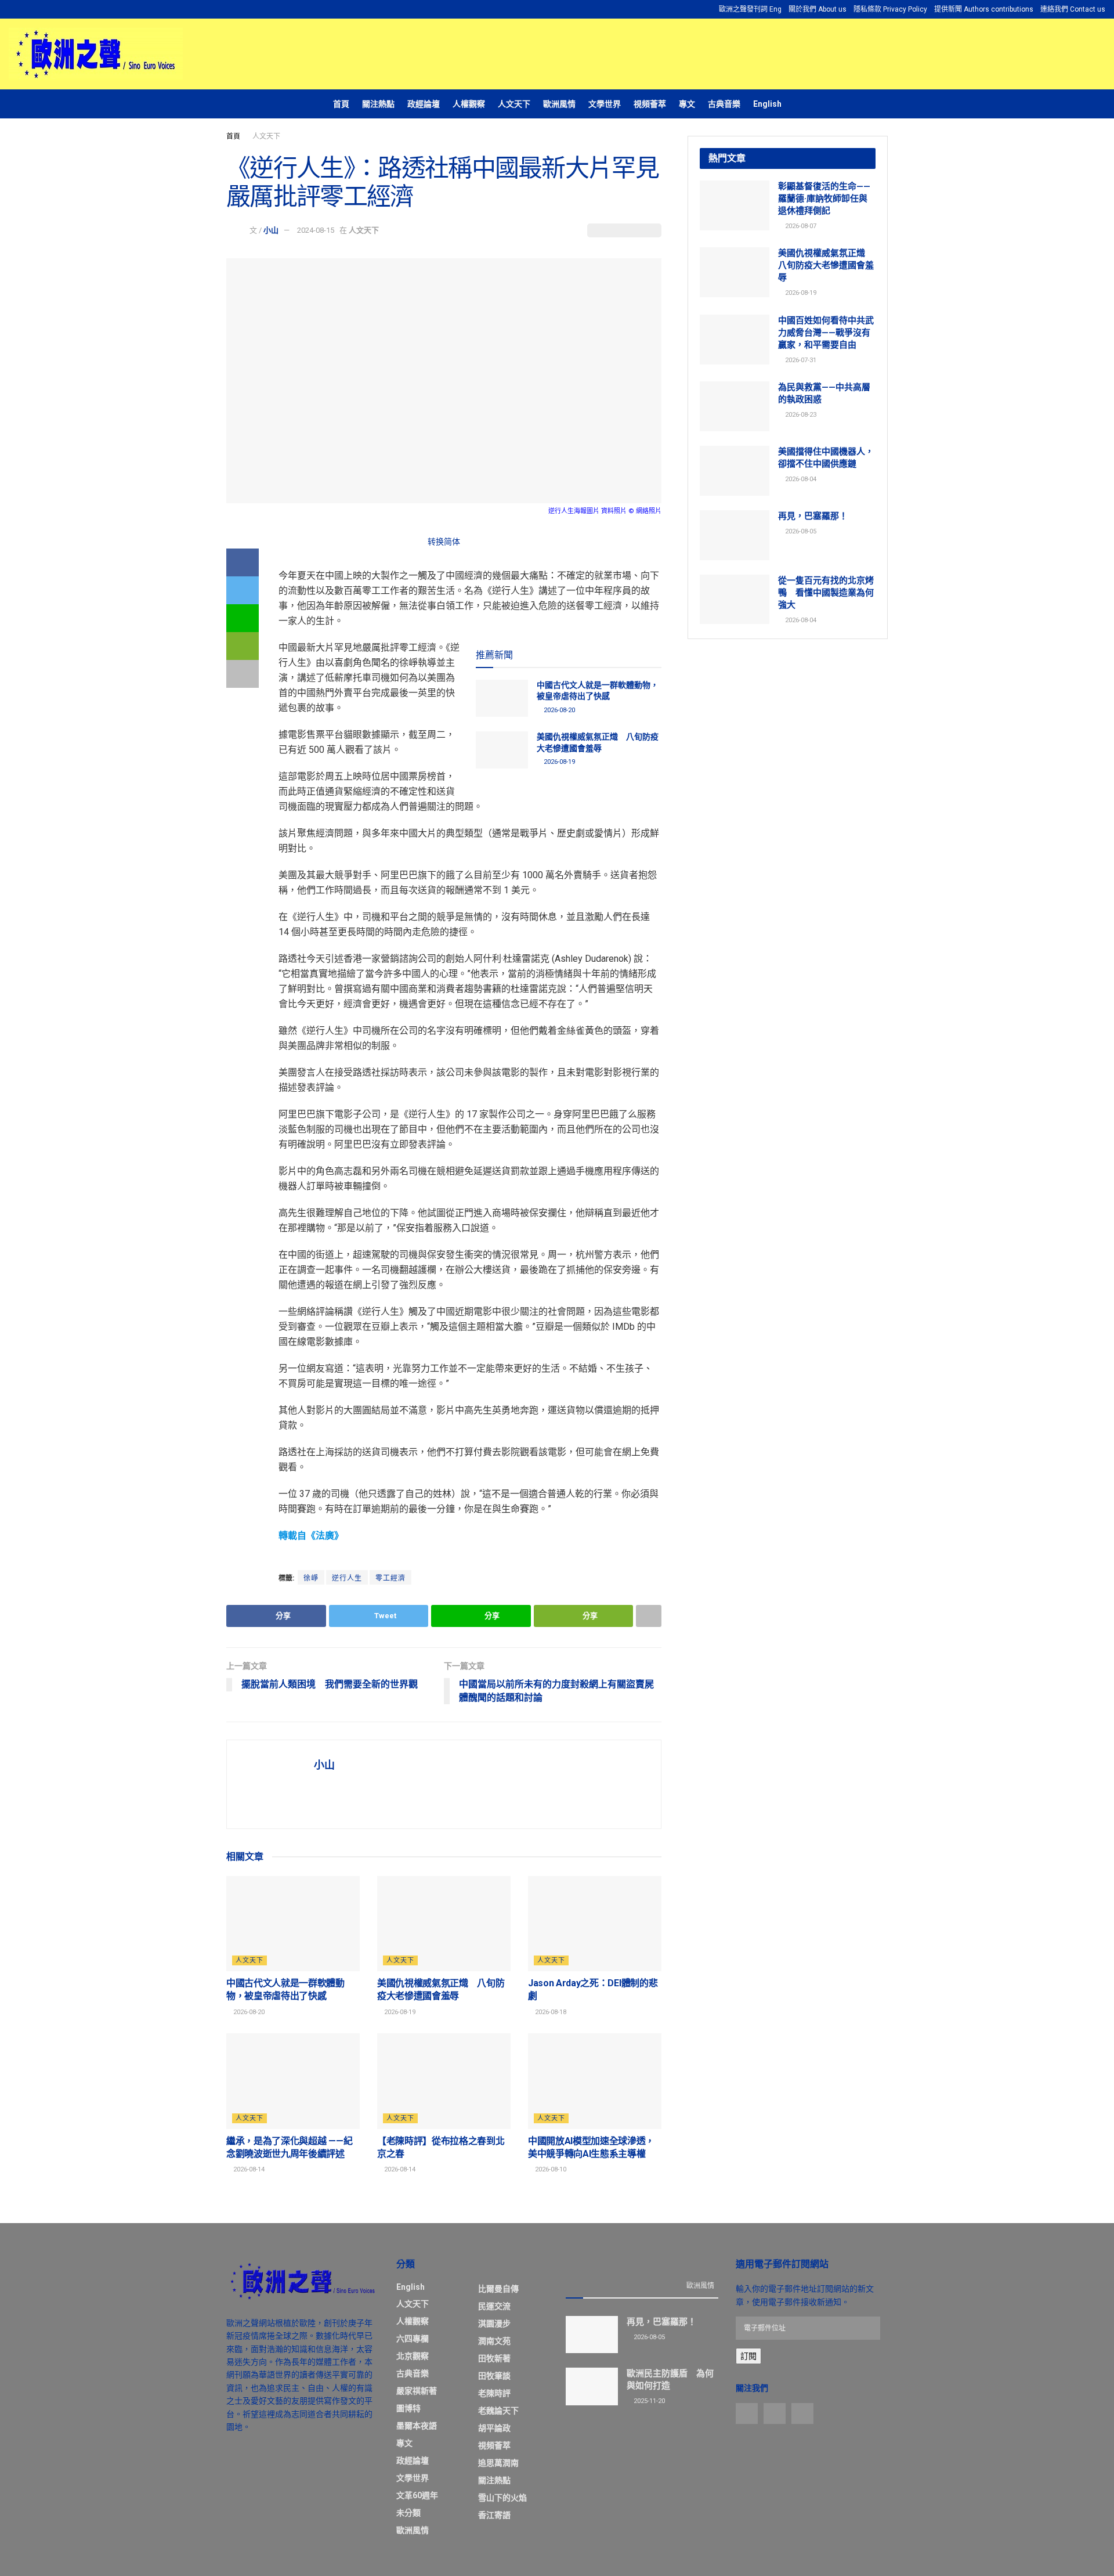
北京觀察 (413, 2356)
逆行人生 (347, 1578)
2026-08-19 (558, 762)
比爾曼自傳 (498, 2289)
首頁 (341, 104)
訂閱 (748, 2356)
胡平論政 (494, 2428)
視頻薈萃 (650, 104)
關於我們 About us (818, 9)
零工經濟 (390, 1578)
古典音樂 (724, 104)
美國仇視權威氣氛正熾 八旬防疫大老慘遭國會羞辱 (826, 265)
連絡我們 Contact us (1073, 9)
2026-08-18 (550, 2012)
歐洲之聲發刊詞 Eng (750, 9)
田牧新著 (494, 2358)
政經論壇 (424, 104)
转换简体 (444, 542)
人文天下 (514, 104)
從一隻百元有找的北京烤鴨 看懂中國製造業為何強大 (826, 593)
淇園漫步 (494, 2324)
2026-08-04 (800, 479)
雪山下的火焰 (502, 2498)
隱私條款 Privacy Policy (890, 9)
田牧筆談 (494, 2376)
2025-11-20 (648, 2401)
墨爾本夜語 (417, 2426)
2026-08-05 (800, 531)
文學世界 (605, 104)
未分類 (408, 2513)
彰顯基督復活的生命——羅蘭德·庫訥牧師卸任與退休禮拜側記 (824, 199)
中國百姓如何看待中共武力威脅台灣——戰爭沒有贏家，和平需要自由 (826, 333)
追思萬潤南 (498, 2463)
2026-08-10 (550, 2169)
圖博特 (408, 2408)
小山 (271, 230)
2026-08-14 (248, 2169)
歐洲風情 (559, 104)
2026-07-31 (800, 360)
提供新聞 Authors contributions (984, 9)
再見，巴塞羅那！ (813, 516)
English (767, 104)
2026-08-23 (800, 415)
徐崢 (311, 1578)
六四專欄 (413, 2339)
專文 (687, 104)
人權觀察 (469, 104)
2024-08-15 (316, 230)
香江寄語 (494, 2515)
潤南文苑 (494, 2341)
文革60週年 (417, 2495)
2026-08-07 (800, 226)
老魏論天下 (498, 2411)
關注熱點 (378, 104)
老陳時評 (494, 2393)
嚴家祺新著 (417, 2391)
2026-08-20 (558, 710)
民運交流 (494, 2306)
